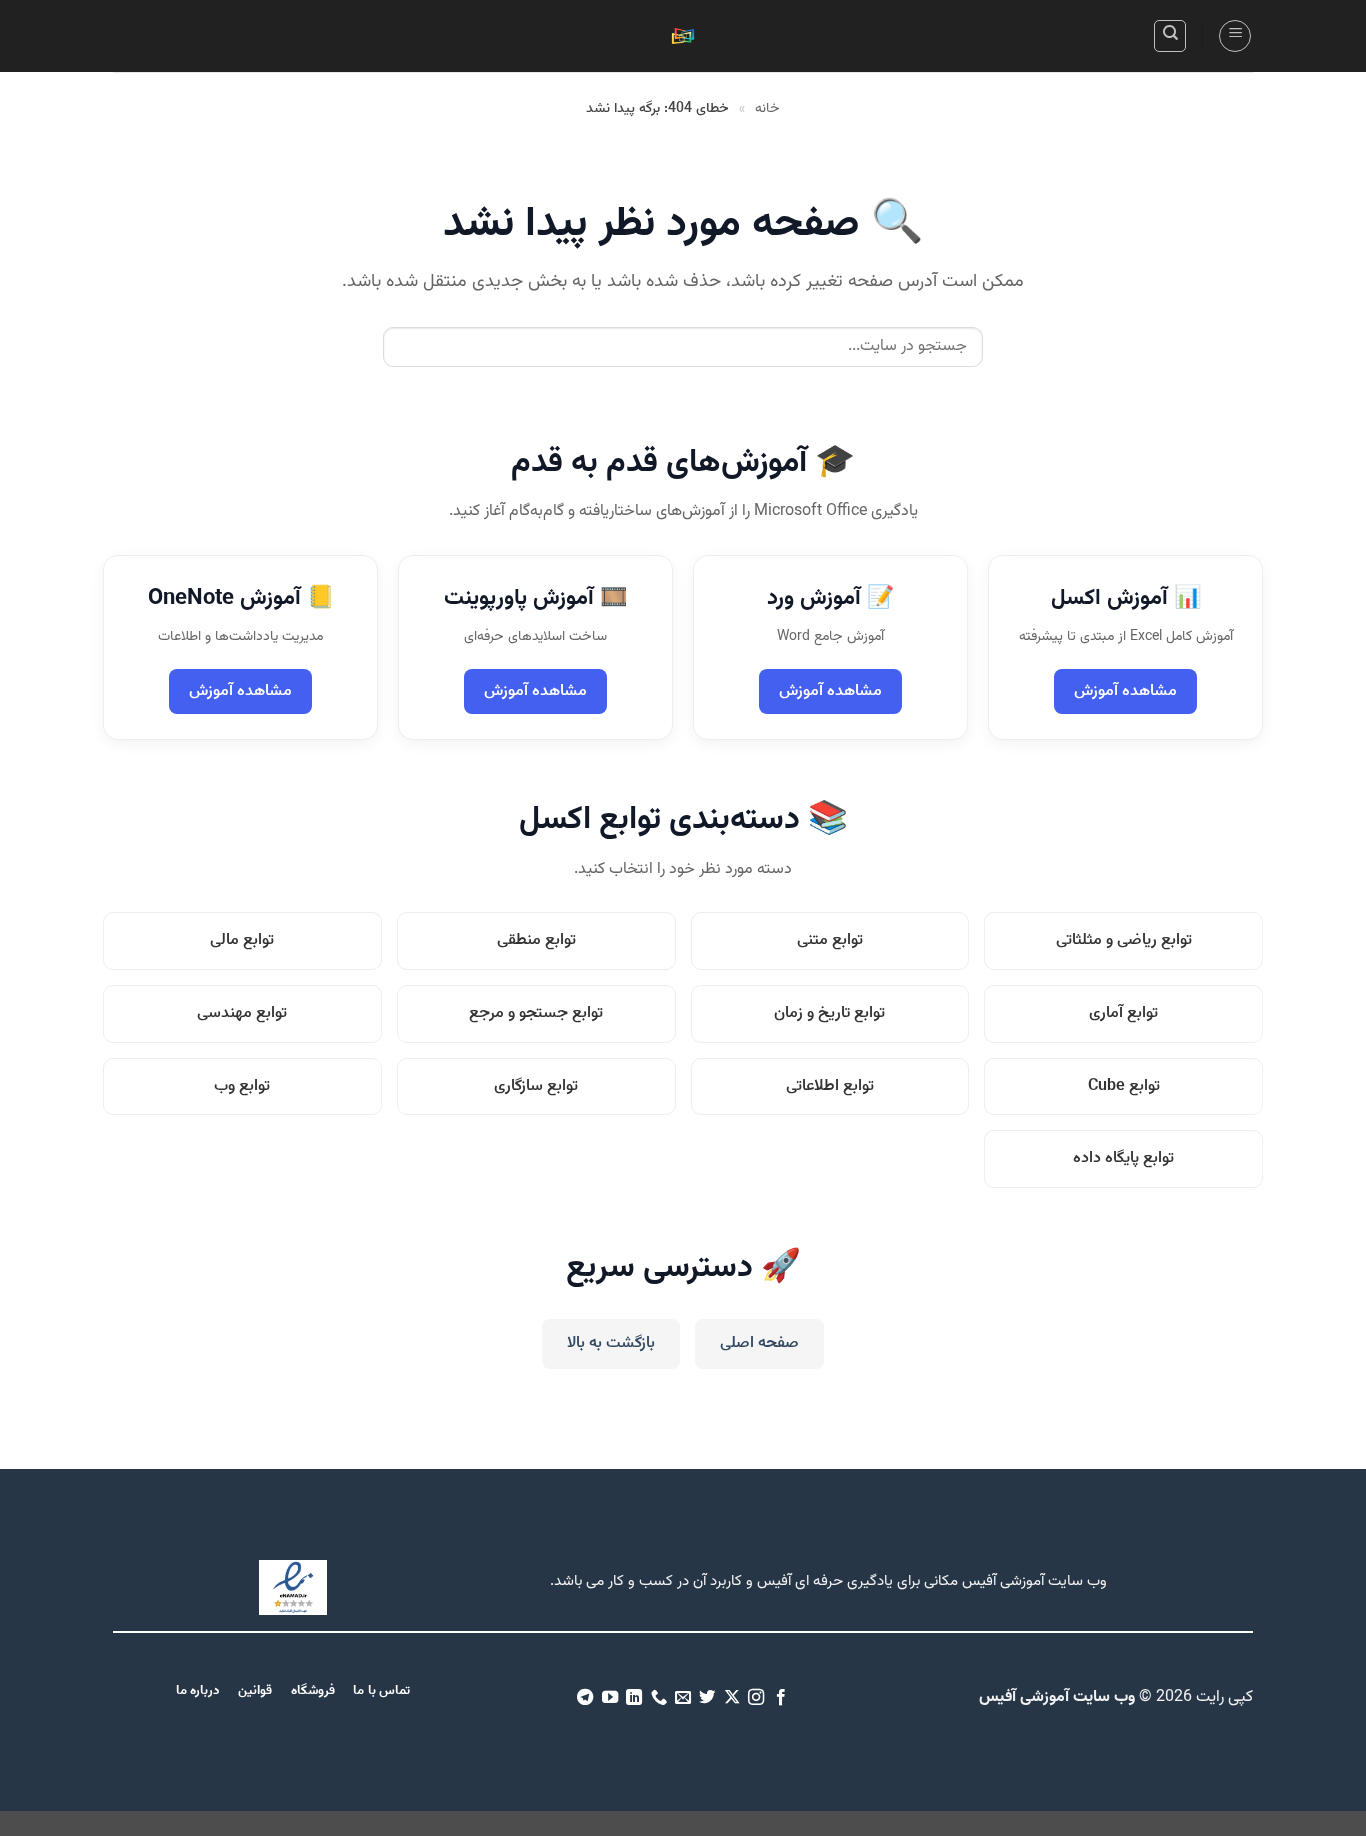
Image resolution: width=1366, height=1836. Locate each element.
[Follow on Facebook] (781, 1698)
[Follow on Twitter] (707, 1698)
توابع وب (242, 1086)
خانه (767, 109)
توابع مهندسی (242, 1013)
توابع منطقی (536, 940)
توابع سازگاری (536, 1086)
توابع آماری (1123, 1013)
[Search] (1170, 36)
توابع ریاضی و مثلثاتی (1124, 940)
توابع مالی (242, 940)
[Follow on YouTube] (609, 1698)
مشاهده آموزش (1125, 691)
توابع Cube (1124, 1086)
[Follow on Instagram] (756, 1698)
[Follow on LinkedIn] (634, 1698)
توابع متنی (830, 940)
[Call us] (658, 1698)
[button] (1235, 36)
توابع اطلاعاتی (830, 1086)
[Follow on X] (732, 1698)
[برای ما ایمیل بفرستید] (683, 1698)
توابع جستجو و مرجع (536, 1013)
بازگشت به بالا (611, 1343)
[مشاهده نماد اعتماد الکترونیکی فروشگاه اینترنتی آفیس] (293, 1587)
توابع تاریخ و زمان (829, 1013)
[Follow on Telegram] (585, 1698)
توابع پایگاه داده (1123, 1158)
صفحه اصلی (759, 1343)
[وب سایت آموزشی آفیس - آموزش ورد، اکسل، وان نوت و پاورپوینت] (683, 36)
